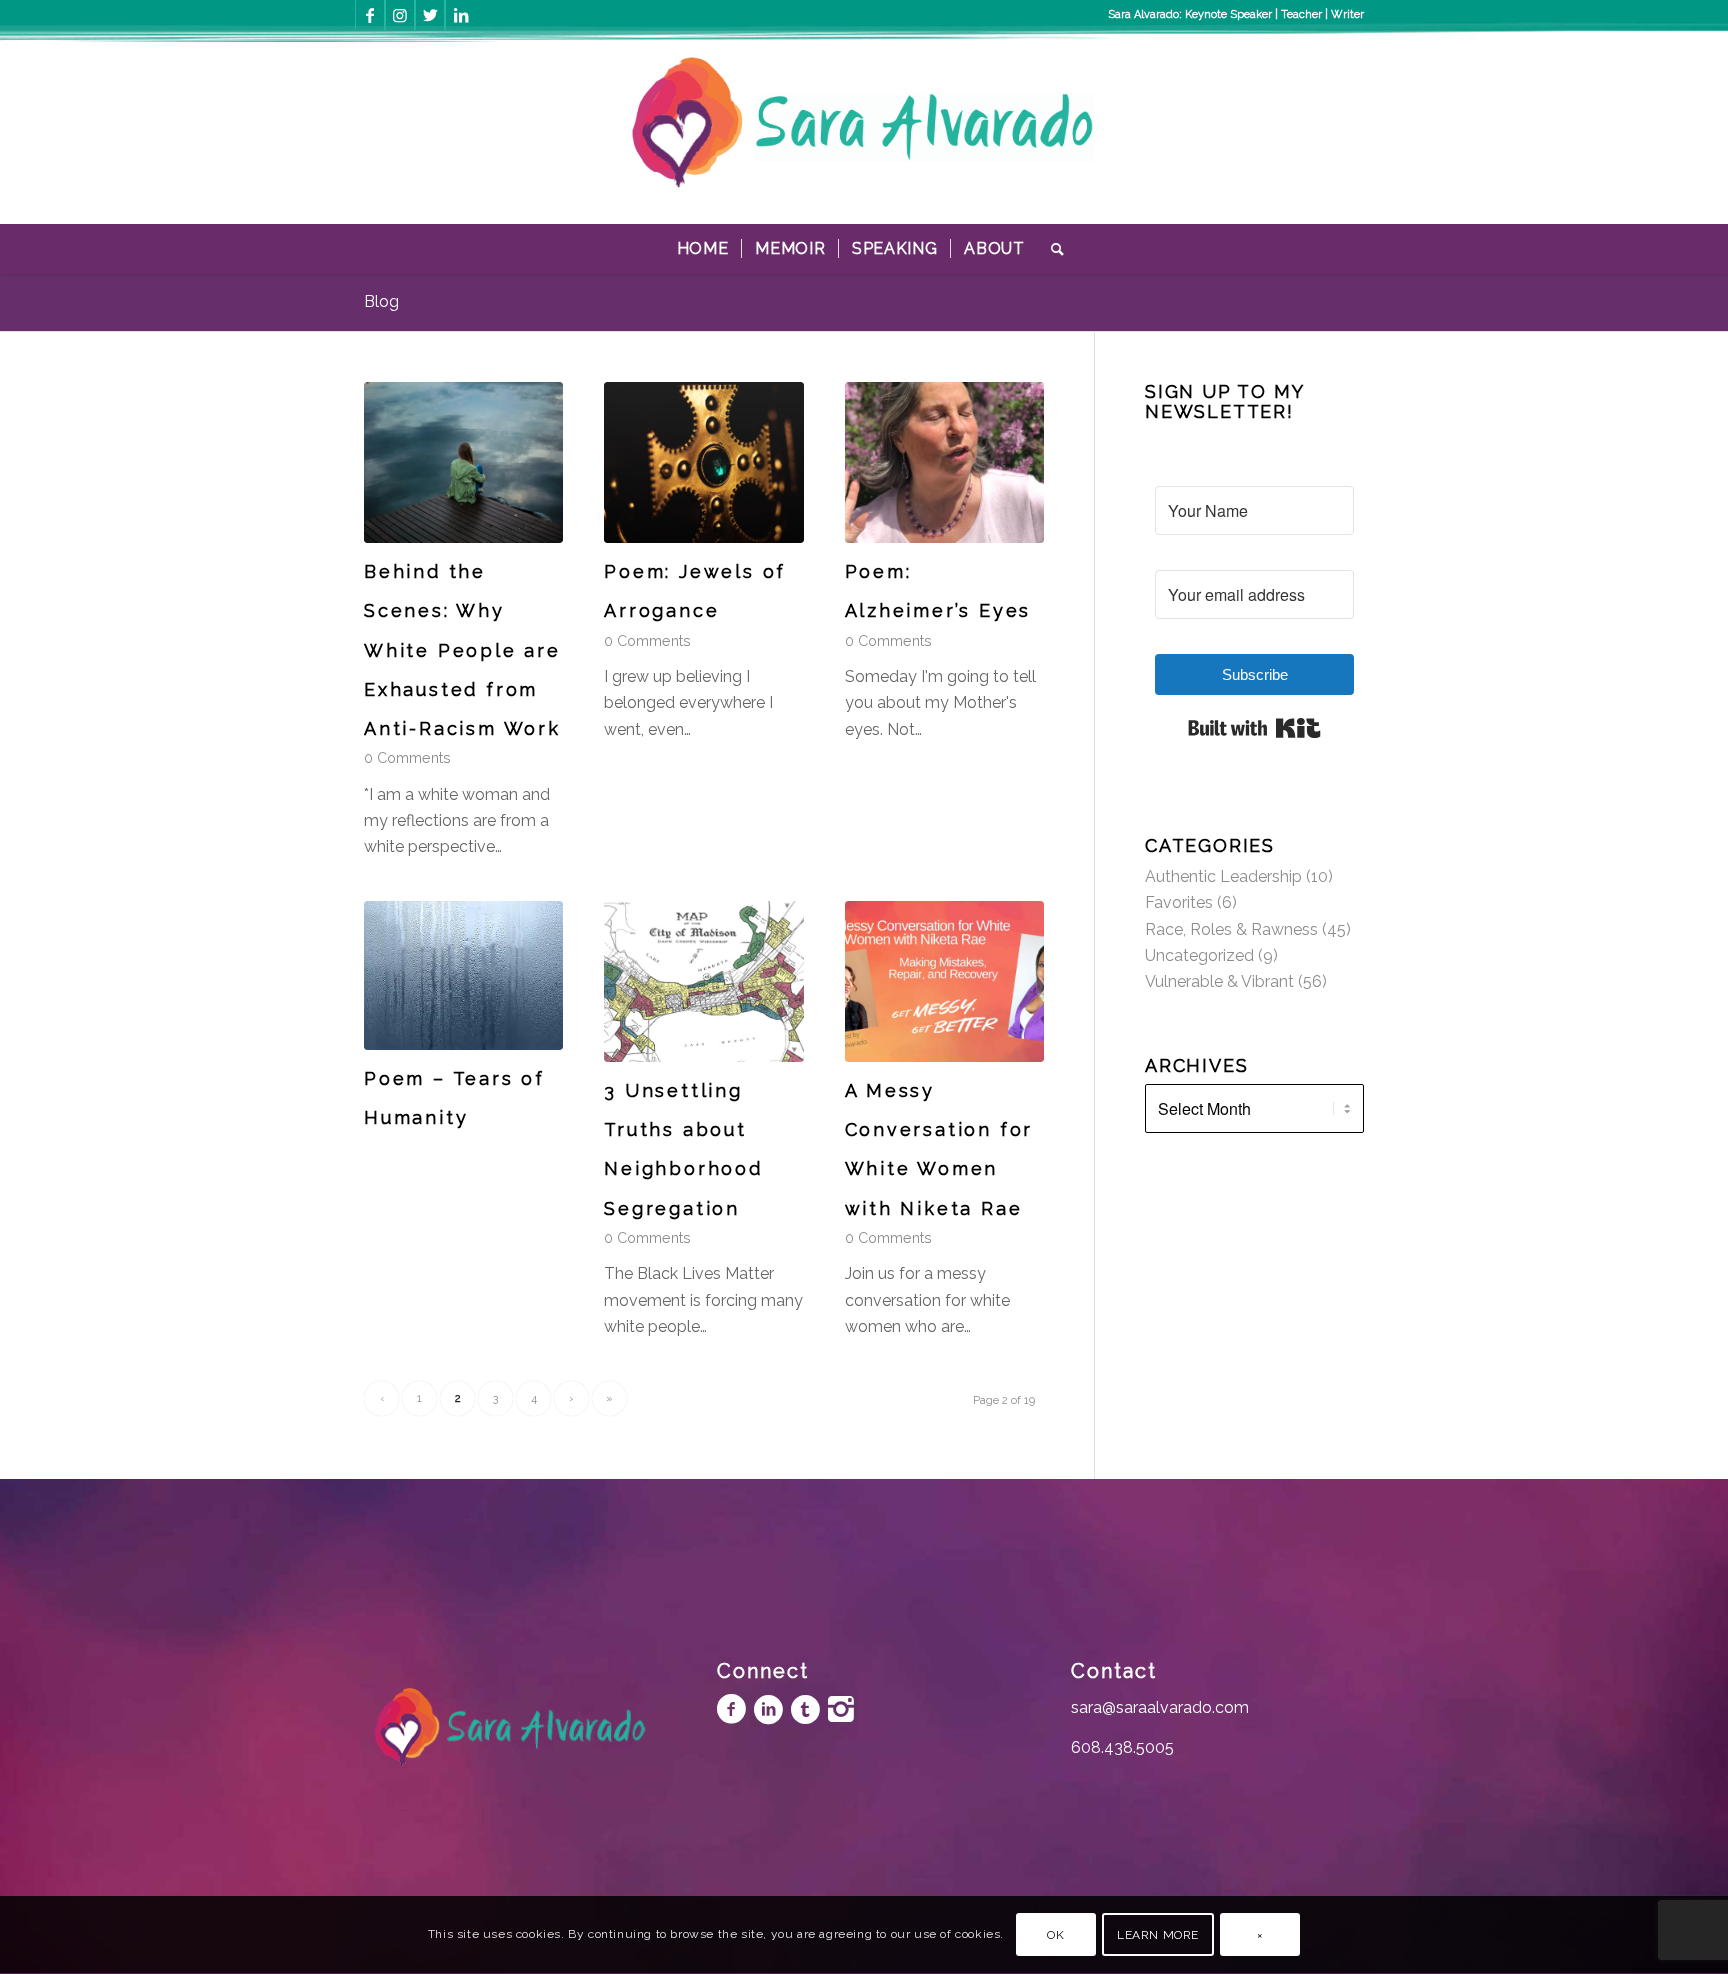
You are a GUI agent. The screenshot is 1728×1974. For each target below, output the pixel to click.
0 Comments (407, 757)
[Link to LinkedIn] (460, 15)
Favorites (1179, 902)
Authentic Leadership (1223, 876)
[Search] (1051, 249)
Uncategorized (1199, 955)
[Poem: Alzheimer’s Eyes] (944, 462)
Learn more (1158, 1935)
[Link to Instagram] (400, 15)
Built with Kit (1254, 728)
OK (1055, 1935)
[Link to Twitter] (430, 15)
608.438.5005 (1122, 1747)
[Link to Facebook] (370, 15)
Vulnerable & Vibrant (1219, 981)
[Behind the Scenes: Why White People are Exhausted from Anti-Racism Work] (463, 462)
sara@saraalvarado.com (1160, 1707)
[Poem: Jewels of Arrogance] (703, 462)
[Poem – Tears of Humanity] (463, 975)
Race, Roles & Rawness (1231, 929)
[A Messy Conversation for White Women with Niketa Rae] (944, 981)
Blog (381, 301)
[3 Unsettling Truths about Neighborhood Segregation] (703, 981)
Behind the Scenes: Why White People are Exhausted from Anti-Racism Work (462, 650)
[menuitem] (703, 249)
